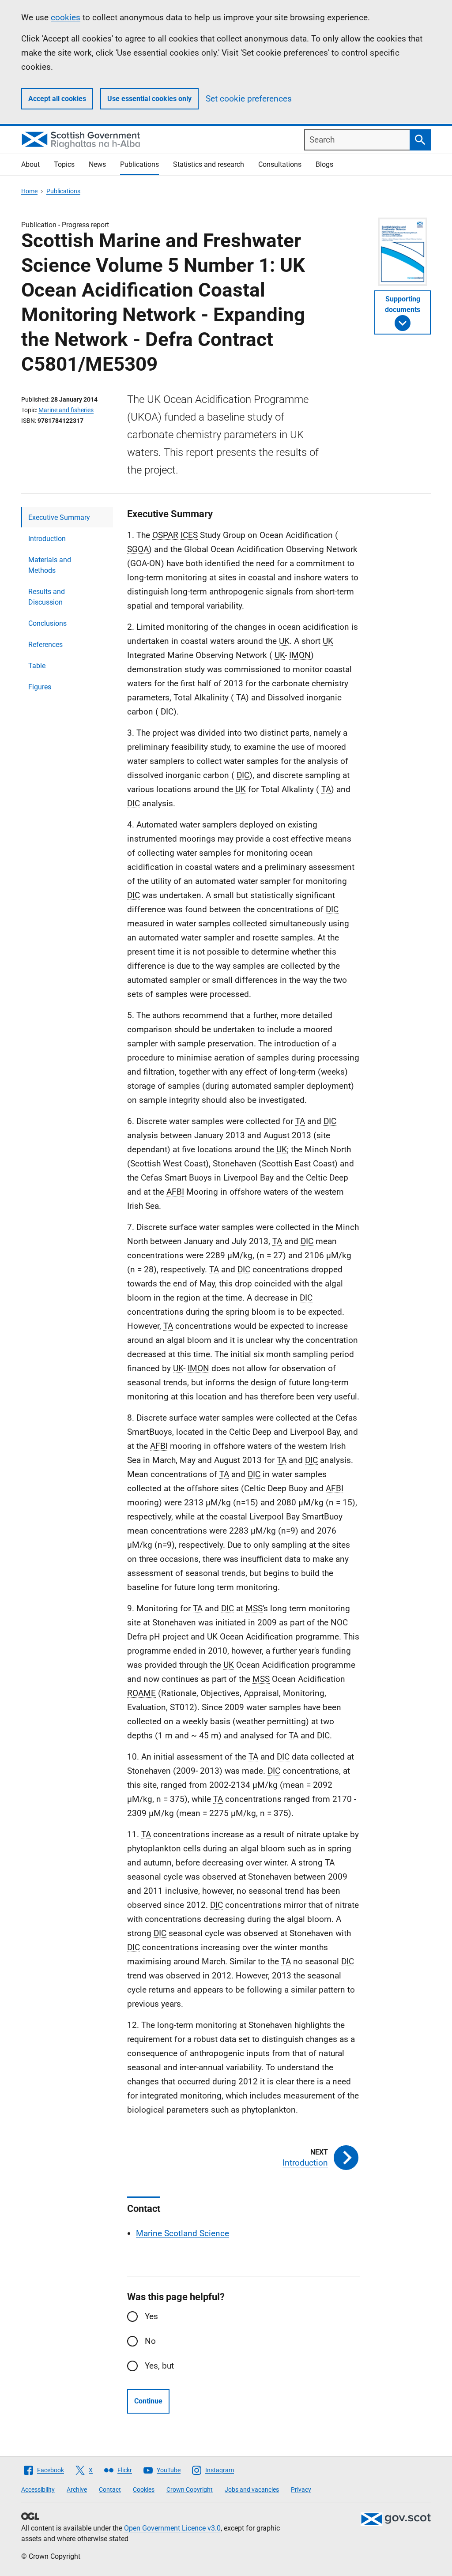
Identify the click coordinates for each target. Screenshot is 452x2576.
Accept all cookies (57, 99)
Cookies (144, 2490)
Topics (64, 164)
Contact (110, 2490)
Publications (139, 164)
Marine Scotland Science (183, 2233)
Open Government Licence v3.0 (172, 2528)
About (30, 164)
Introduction (47, 539)
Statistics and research (209, 164)
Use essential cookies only (149, 99)
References (45, 645)
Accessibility (38, 2490)
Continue (148, 2401)
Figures (40, 687)
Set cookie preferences (249, 99)
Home (29, 191)
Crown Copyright (190, 2490)
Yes (151, 2316)
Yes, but (159, 2366)
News (97, 164)
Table (37, 666)
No (150, 2341)
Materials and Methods (50, 565)
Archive (77, 2490)
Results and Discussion (47, 597)
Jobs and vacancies (252, 2490)
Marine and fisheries (66, 410)
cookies (66, 17)
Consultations (280, 164)
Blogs (324, 164)
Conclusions (47, 623)
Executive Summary (59, 517)
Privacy (301, 2490)
